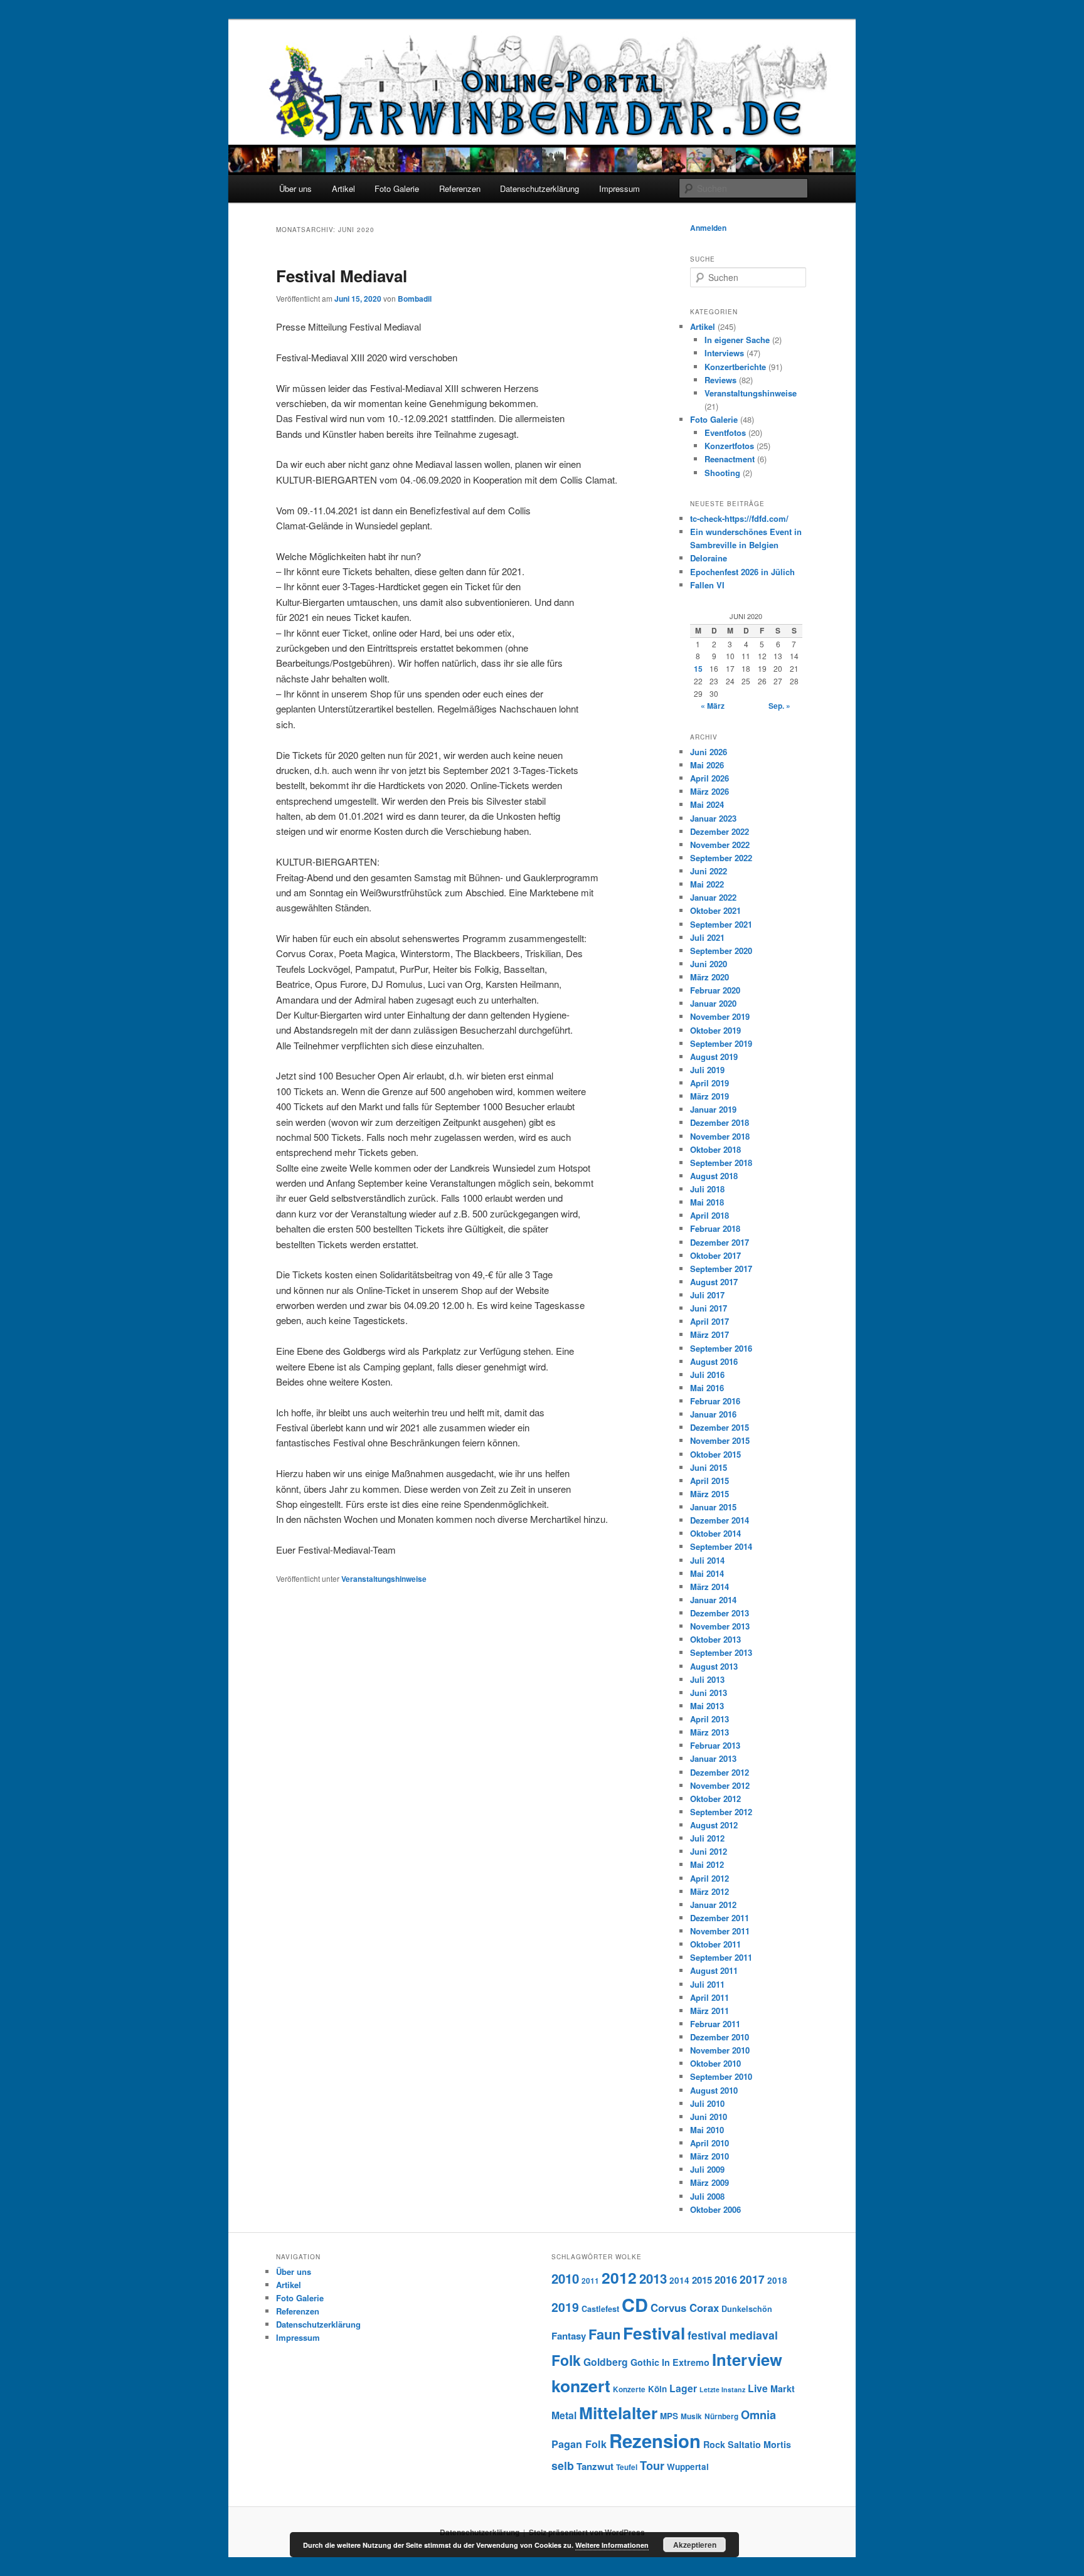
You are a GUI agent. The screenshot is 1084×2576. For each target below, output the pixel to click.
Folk (566, 2360)
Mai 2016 (707, 1388)
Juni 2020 (709, 964)
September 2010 (721, 2076)
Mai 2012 (707, 1864)
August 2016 (714, 1361)
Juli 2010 (707, 2103)
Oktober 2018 (715, 1149)
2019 (565, 2307)
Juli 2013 (707, 1679)
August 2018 (714, 1176)
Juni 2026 (709, 752)
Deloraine (709, 558)
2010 (565, 2278)
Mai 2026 (707, 765)
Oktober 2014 (715, 1533)
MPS (669, 2416)
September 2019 (721, 1043)
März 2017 (709, 1334)
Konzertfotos (729, 446)
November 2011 (720, 1931)
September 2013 (721, 1652)
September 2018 (721, 1163)
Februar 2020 (715, 990)
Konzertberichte (735, 367)
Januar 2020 (713, 1003)
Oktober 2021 (715, 910)
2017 (752, 2279)
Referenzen (460, 188)
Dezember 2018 (720, 1122)
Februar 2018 (715, 1228)
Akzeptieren (695, 2545)
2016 (726, 2280)
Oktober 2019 (715, 1030)
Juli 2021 (707, 937)
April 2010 (709, 2143)
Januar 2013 (713, 1758)
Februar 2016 (715, 1401)
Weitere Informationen (612, 2545)
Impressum (619, 188)
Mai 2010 (707, 2130)
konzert (581, 2385)
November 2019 (720, 1016)
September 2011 (721, 1957)
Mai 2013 (707, 1706)
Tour (652, 2465)
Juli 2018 (707, 1189)
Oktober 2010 (715, 2063)
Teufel (627, 2467)
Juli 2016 (707, 1375)
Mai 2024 (707, 804)
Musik (691, 2416)
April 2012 (709, 1878)
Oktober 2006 (715, 2209)
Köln (657, 2389)
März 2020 (709, 977)
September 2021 (721, 924)
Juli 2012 (707, 1838)
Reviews (720, 380)
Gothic (645, 2362)
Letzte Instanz (722, 2389)
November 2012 (720, 1785)
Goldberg (606, 2362)
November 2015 (720, 1440)
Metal (564, 2415)
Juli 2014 (707, 1560)
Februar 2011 (715, 2024)
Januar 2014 (713, 1600)
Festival (654, 2333)
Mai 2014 (707, 1573)
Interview (747, 2359)
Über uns (295, 188)
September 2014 (721, 1546)
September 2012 (721, 1812)
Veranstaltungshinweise (384, 1579)
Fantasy (569, 2336)
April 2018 (709, 1215)
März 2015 (709, 1494)
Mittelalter (618, 2412)
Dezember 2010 (720, 2037)
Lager (683, 2388)
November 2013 (720, 1626)
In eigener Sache (737, 340)
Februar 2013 (715, 1745)
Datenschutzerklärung (539, 188)
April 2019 (709, 1083)
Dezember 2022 (720, 831)
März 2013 (709, 1732)
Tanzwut (595, 2466)
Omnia (758, 2414)
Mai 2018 (707, 1202)
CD (635, 2304)
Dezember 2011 (720, 1918)
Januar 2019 (713, 1109)
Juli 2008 (707, 2196)
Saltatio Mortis (759, 2444)
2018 (777, 2280)
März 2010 (709, 2156)
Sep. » (779, 706)
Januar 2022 (713, 897)
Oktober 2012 (715, 1799)
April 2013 (709, 1719)
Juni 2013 (709, 1693)
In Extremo (686, 2362)
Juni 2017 (709, 1308)
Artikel (343, 188)
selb (563, 2465)
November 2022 (720, 845)
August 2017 (714, 1282)
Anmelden (708, 228)
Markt (783, 2388)
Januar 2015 (713, 1507)
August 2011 (714, 1970)
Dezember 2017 (720, 1242)
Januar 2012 (713, 1905)
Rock (714, 2444)
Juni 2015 (709, 1467)
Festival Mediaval (342, 276)
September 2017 (721, 1269)
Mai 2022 (707, 884)
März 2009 (709, 2182)
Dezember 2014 (720, 1520)
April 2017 (709, 1321)
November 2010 (720, 2050)
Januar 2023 (713, 818)
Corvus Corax (685, 2308)
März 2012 (709, 1891)
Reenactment (730, 459)
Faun (604, 2334)
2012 (619, 2277)
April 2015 (709, 1481)
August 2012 (714, 1825)
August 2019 (714, 1057)
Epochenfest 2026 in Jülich (742, 572)
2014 (679, 2280)
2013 (653, 2278)
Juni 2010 (709, 2117)
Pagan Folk (579, 2444)
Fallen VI (707, 585)
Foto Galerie (397, 188)
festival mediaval (733, 2335)
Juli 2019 (707, 1070)
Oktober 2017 (715, 1255)
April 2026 (709, 778)
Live (758, 2388)
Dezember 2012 (720, 1772)
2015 (702, 2280)
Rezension (655, 2441)
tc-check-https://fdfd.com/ (739, 518)
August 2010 (714, 2090)
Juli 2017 (707, 1295)
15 (698, 669)
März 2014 (709, 1587)
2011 (590, 2281)
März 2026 (709, 791)
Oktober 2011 (715, 1944)
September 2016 (721, 1348)
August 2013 (714, 1666)
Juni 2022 (709, 871)
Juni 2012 (709, 1851)
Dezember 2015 (720, 1427)
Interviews (724, 353)
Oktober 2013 (715, 1639)
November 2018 (720, 1136)
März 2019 (709, 1096)
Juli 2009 (707, 2169)
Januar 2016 (713, 1414)
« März (713, 706)
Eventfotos (725, 432)
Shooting (722, 473)
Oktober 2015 (715, 1454)
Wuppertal (688, 2467)
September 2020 (721, 951)
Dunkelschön (747, 2309)
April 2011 (709, 1997)
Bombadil (415, 299)
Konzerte (629, 2389)
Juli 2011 (707, 1984)
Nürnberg (721, 2416)
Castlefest (600, 2309)
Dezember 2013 (720, 1613)
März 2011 (709, 2011)
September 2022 (721, 858)
